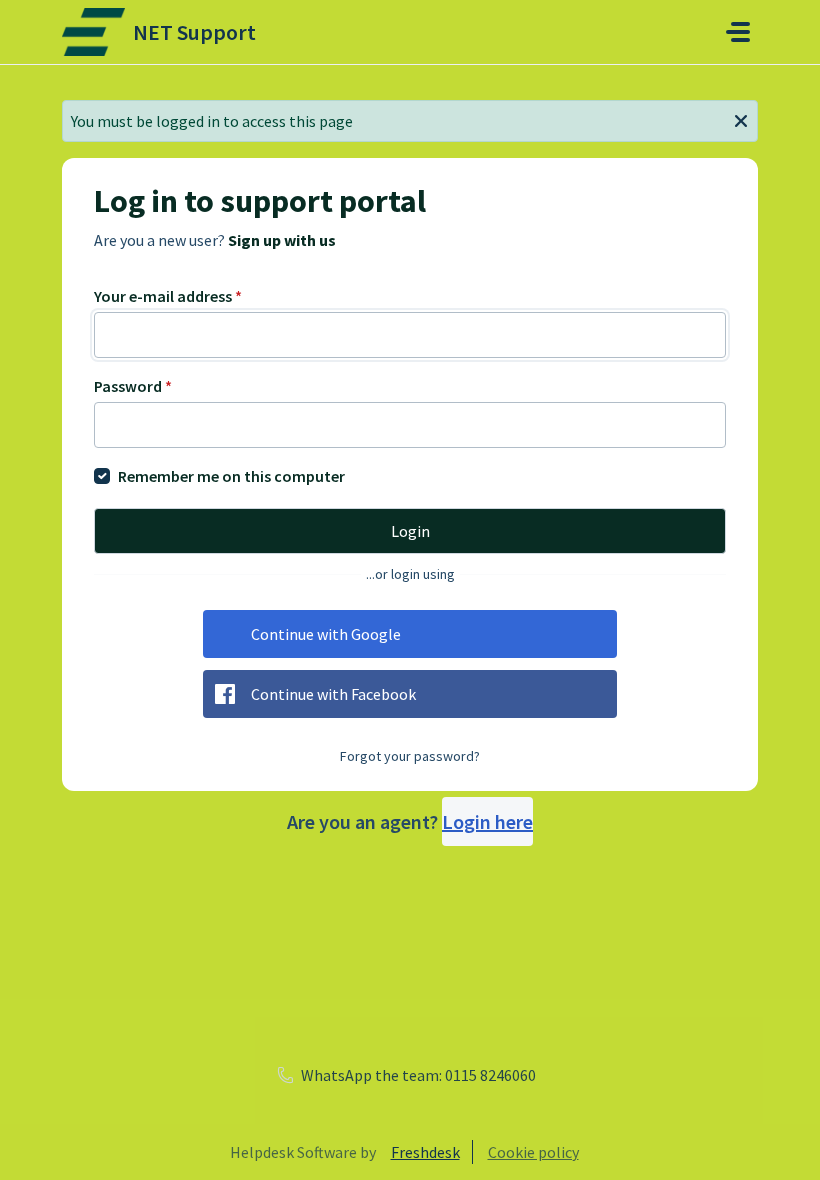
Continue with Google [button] (326, 634)
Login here (487, 821)
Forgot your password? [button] (410, 756)
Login (410, 531)
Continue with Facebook (333, 694)
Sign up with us (282, 240)
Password (133, 386)
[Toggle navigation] (738, 32)
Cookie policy (533, 1152)
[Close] (741, 119)
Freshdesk (425, 1152)
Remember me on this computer (231, 476)
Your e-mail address (168, 296)
